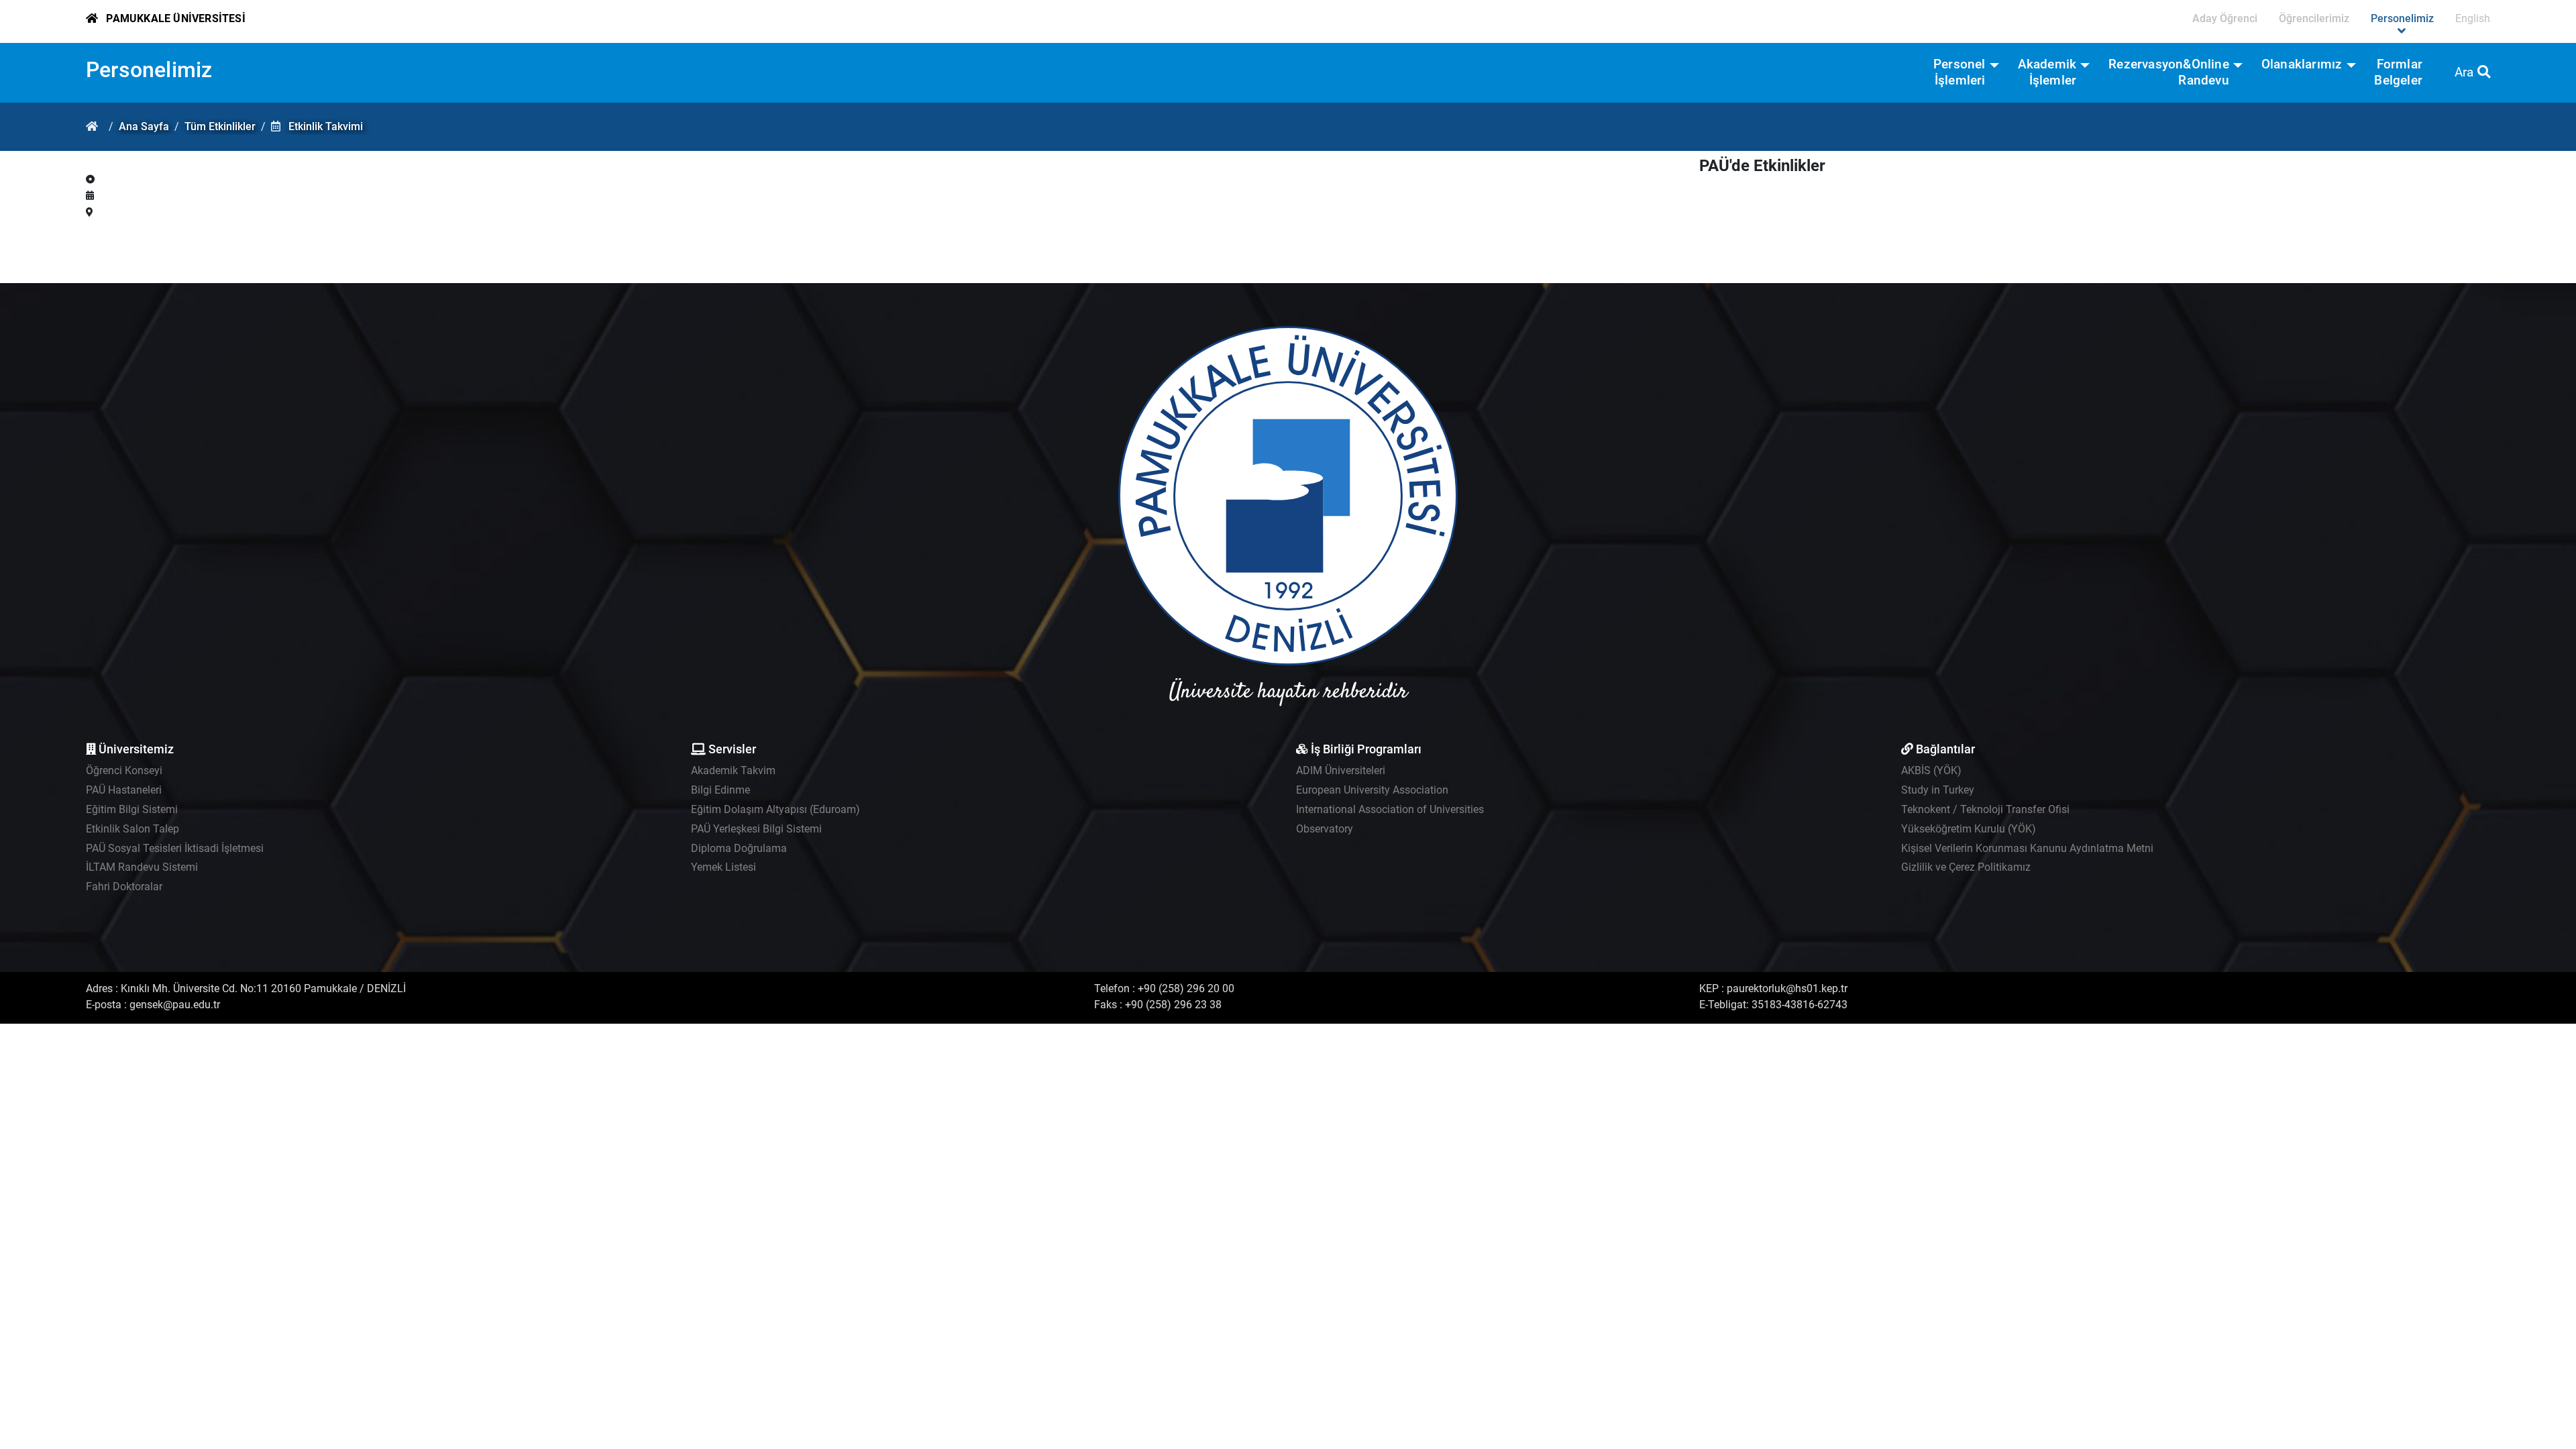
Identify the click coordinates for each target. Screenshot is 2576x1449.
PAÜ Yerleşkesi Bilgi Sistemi (756, 829)
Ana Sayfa (144, 126)
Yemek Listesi (723, 867)
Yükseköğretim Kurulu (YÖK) (1969, 829)
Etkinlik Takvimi (326, 126)
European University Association (1372, 790)
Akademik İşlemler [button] (2047, 72)
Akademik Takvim (733, 770)
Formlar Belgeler (2398, 72)
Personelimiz (149, 70)
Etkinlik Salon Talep (132, 829)
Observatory (1325, 829)
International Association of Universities (1390, 809)
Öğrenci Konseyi (124, 770)
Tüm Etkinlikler (220, 126)
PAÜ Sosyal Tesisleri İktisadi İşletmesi (175, 848)
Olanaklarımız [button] (2302, 64)
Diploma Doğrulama (739, 848)
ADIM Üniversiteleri (1341, 770)
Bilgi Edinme (720, 790)
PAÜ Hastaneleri (124, 790)
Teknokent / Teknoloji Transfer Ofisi (1985, 809)
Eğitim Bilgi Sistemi (132, 809)
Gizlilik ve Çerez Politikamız (1966, 867)
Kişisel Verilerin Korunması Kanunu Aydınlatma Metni (2027, 848)
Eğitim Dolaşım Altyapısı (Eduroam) (775, 809)
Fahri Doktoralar (124, 887)
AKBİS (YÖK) (1931, 770)
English (2473, 18)
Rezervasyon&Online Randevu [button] (2169, 72)
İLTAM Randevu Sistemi (142, 867)
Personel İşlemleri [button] (1960, 72)
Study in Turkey (1938, 790)
